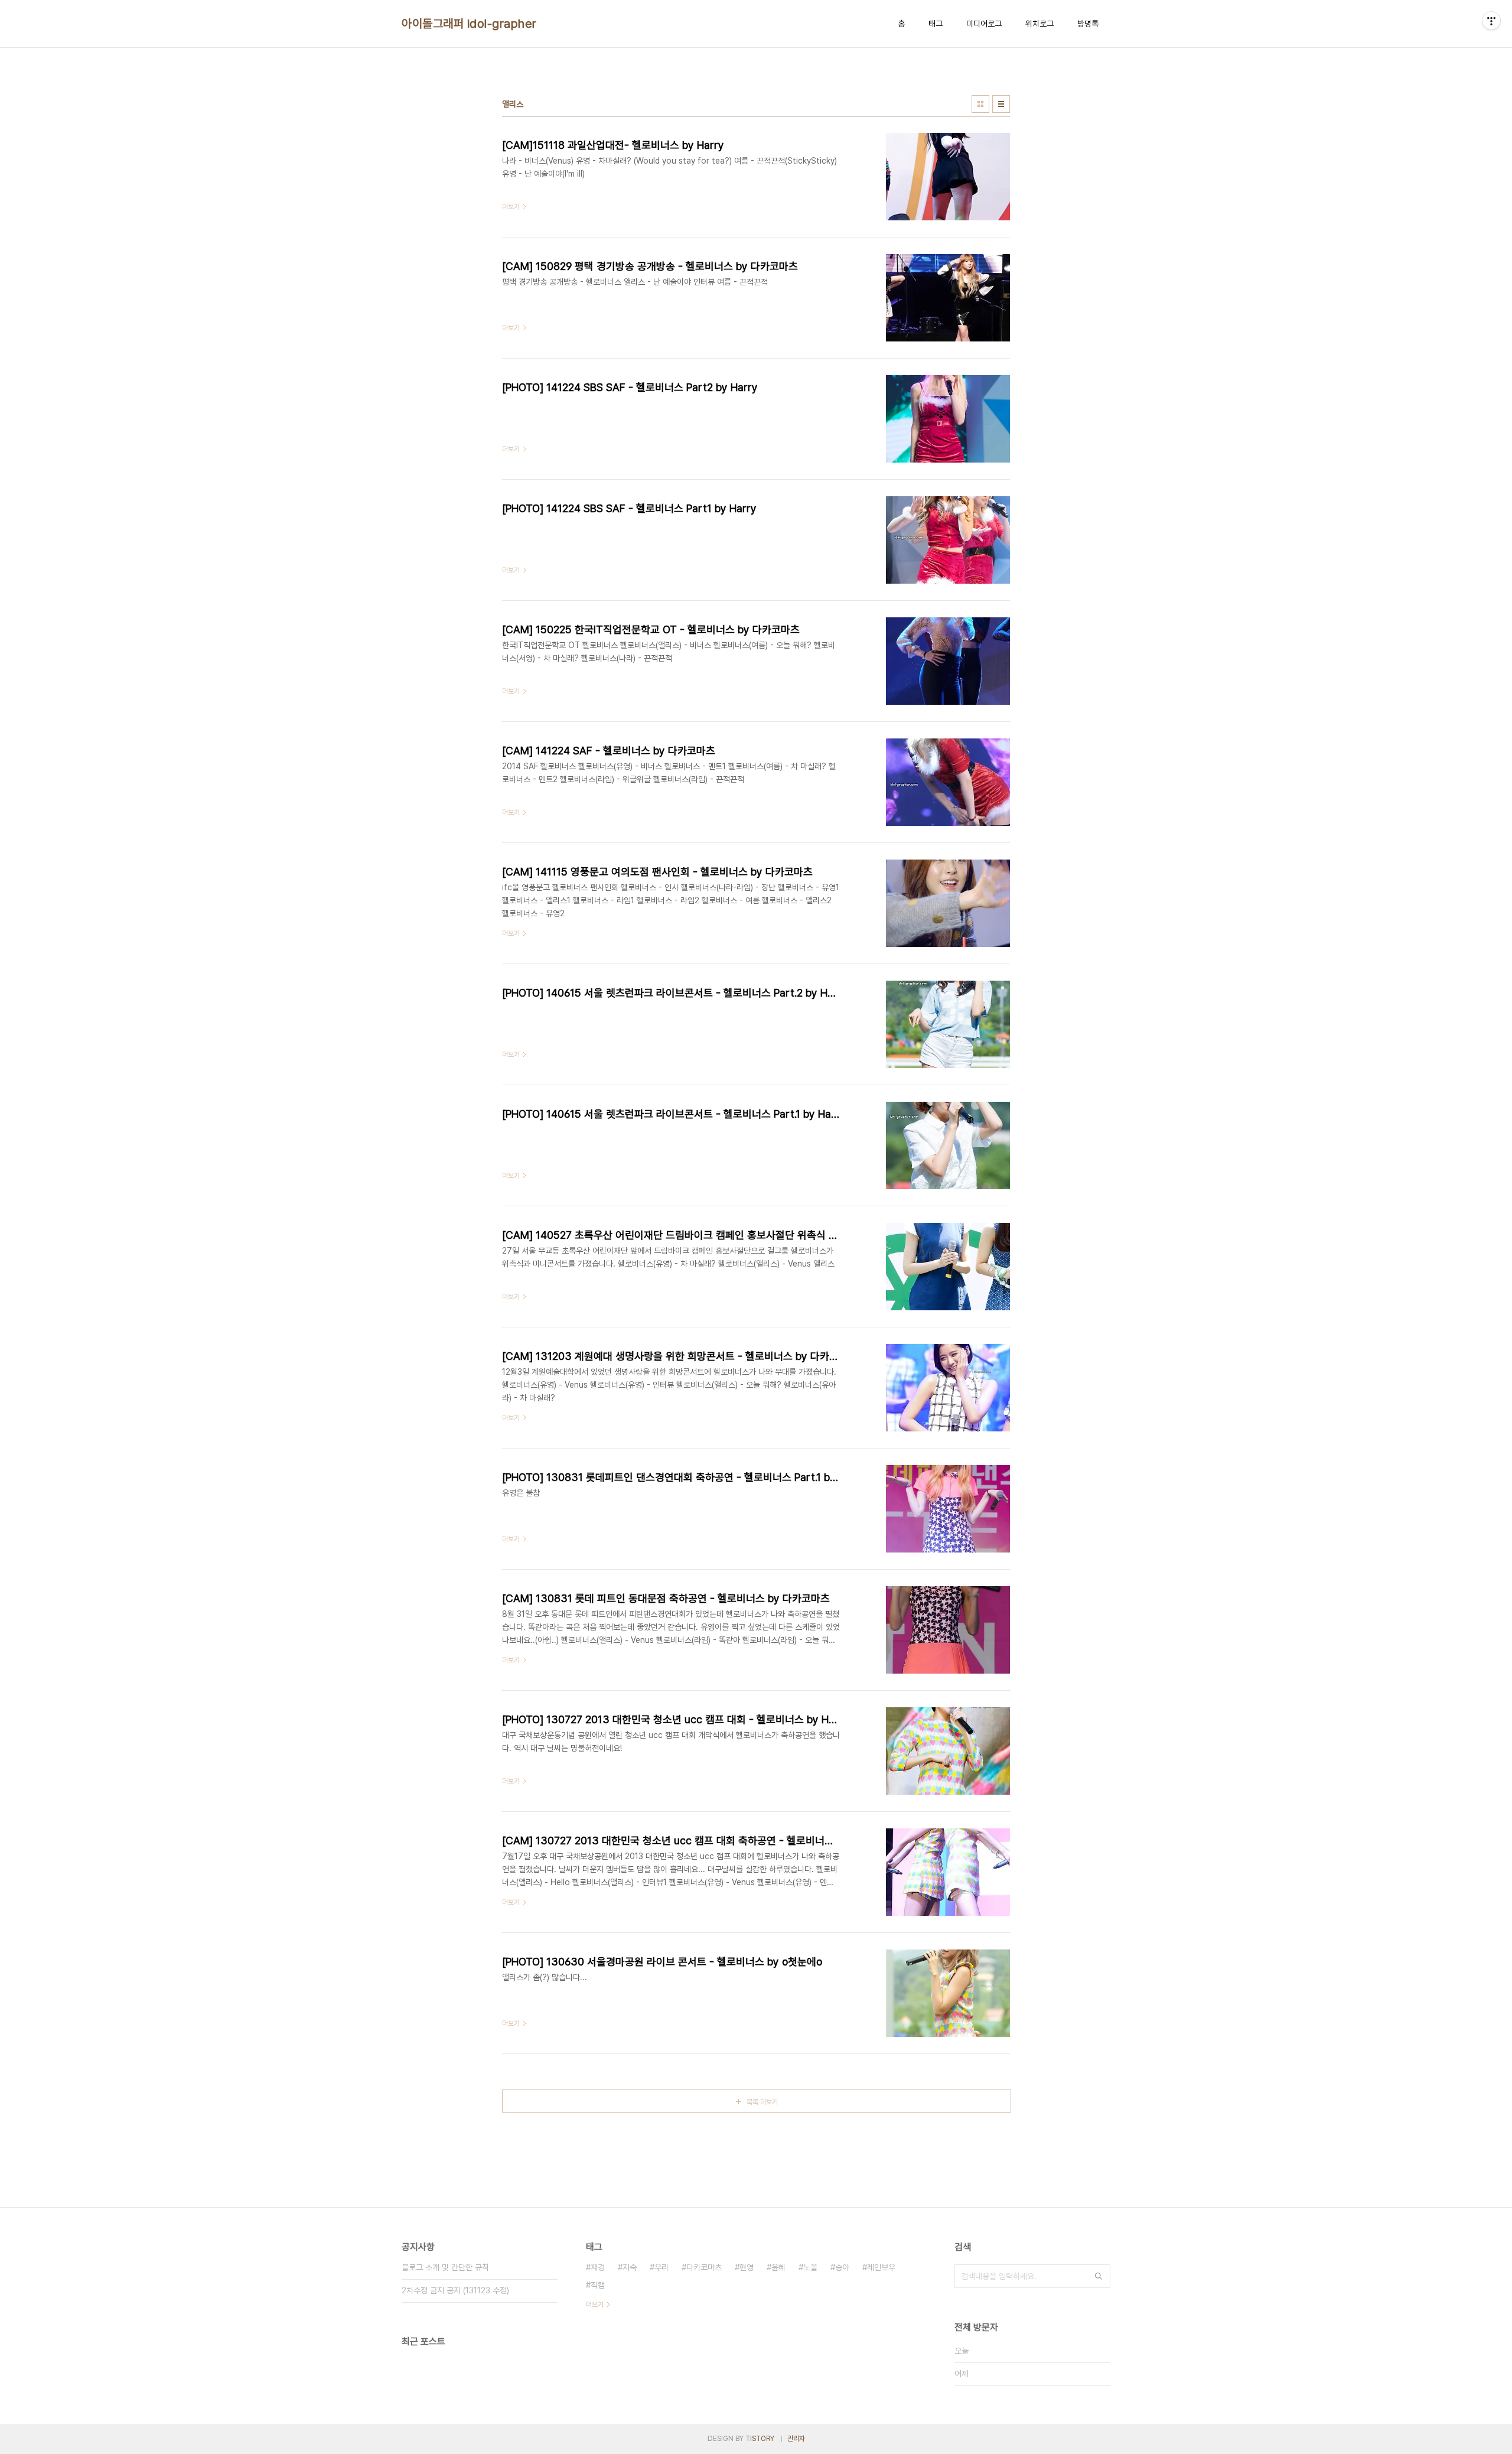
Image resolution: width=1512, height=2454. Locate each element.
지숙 (630, 2267)
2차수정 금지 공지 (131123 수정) (455, 2290)
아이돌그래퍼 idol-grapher (469, 24)
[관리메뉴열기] (1491, 21)
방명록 (1088, 24)
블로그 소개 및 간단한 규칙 (445, 2267)
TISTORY (760, 2439)
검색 (1099, 2276)
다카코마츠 (704, 2267)
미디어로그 (984, 24)
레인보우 (881, 2267)
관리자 (796, 2439)
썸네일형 (980, 104)
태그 (936, 24)
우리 (661, 2267)
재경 (598, 2267)
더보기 (595, 2305)
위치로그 (1039, 24)
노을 (810, 2267)
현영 (747, 2267)
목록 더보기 (762, 2102)
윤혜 (778, 2267)
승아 (842, 2267)
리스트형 (1001, 104)
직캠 (598, 2285)
